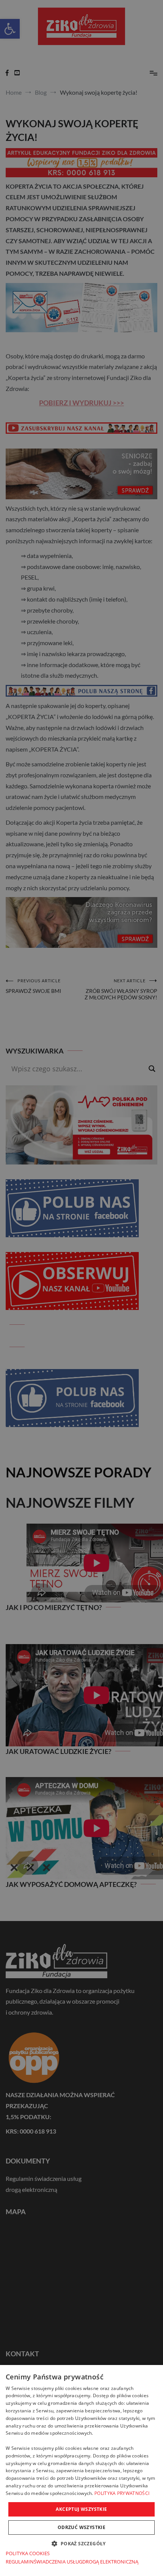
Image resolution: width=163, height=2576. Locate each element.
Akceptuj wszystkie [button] (81, 2509)
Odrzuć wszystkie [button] (81, 2527)
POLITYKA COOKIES (28, 2553)
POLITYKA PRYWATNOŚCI (122, 2493)
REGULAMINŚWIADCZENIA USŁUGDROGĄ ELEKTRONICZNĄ (72, 2562)
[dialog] (81, 2470)
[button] (81, 2543)
